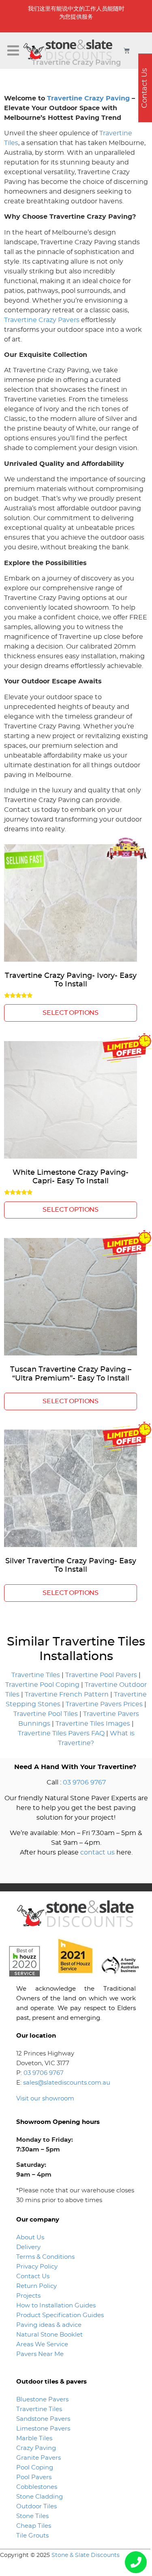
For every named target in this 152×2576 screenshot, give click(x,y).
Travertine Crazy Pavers (42, 320)
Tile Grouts (32, 2536)
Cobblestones (37, 2487)
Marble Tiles (34, 2438)
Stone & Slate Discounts (86, 2555)
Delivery (28, 2247)
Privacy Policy (37, 2267)
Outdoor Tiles (36, 2507)
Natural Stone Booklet (49, 2335)
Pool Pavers (34, 2477)
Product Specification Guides (61, 2315)
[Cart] (127, 50)
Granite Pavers (39, 2458)
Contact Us (33, 2276)
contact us (97, 1853)
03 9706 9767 (84, 1782)
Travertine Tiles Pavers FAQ (61, 1733)
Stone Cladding (40, 2497)
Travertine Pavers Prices (104, 1704)
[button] (13, 51)
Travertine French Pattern (67, 1695)
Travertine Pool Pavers (101, 1675)
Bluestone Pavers (42, 2400)
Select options (71, 1013)
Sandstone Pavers (43, 2419)
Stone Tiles (32, 2516)
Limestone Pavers (43, 2429)
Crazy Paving (36, 2448)
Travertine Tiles (36, 1675)
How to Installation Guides (56, 2306)
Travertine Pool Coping (42, 1685)
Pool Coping (35, 2468)
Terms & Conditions (45, 2257)
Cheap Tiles (34, 2526)
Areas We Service (42, 2344)
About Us (30, 2238)
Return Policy (36, 2286)
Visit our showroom (45, 2099)
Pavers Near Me (40, 2354)
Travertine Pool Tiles (46, 1714)
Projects (28, 2296)
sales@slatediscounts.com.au (67, 2083)
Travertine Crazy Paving (88, 98)
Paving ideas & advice (49, 2325)
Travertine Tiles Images (93, 1724)
